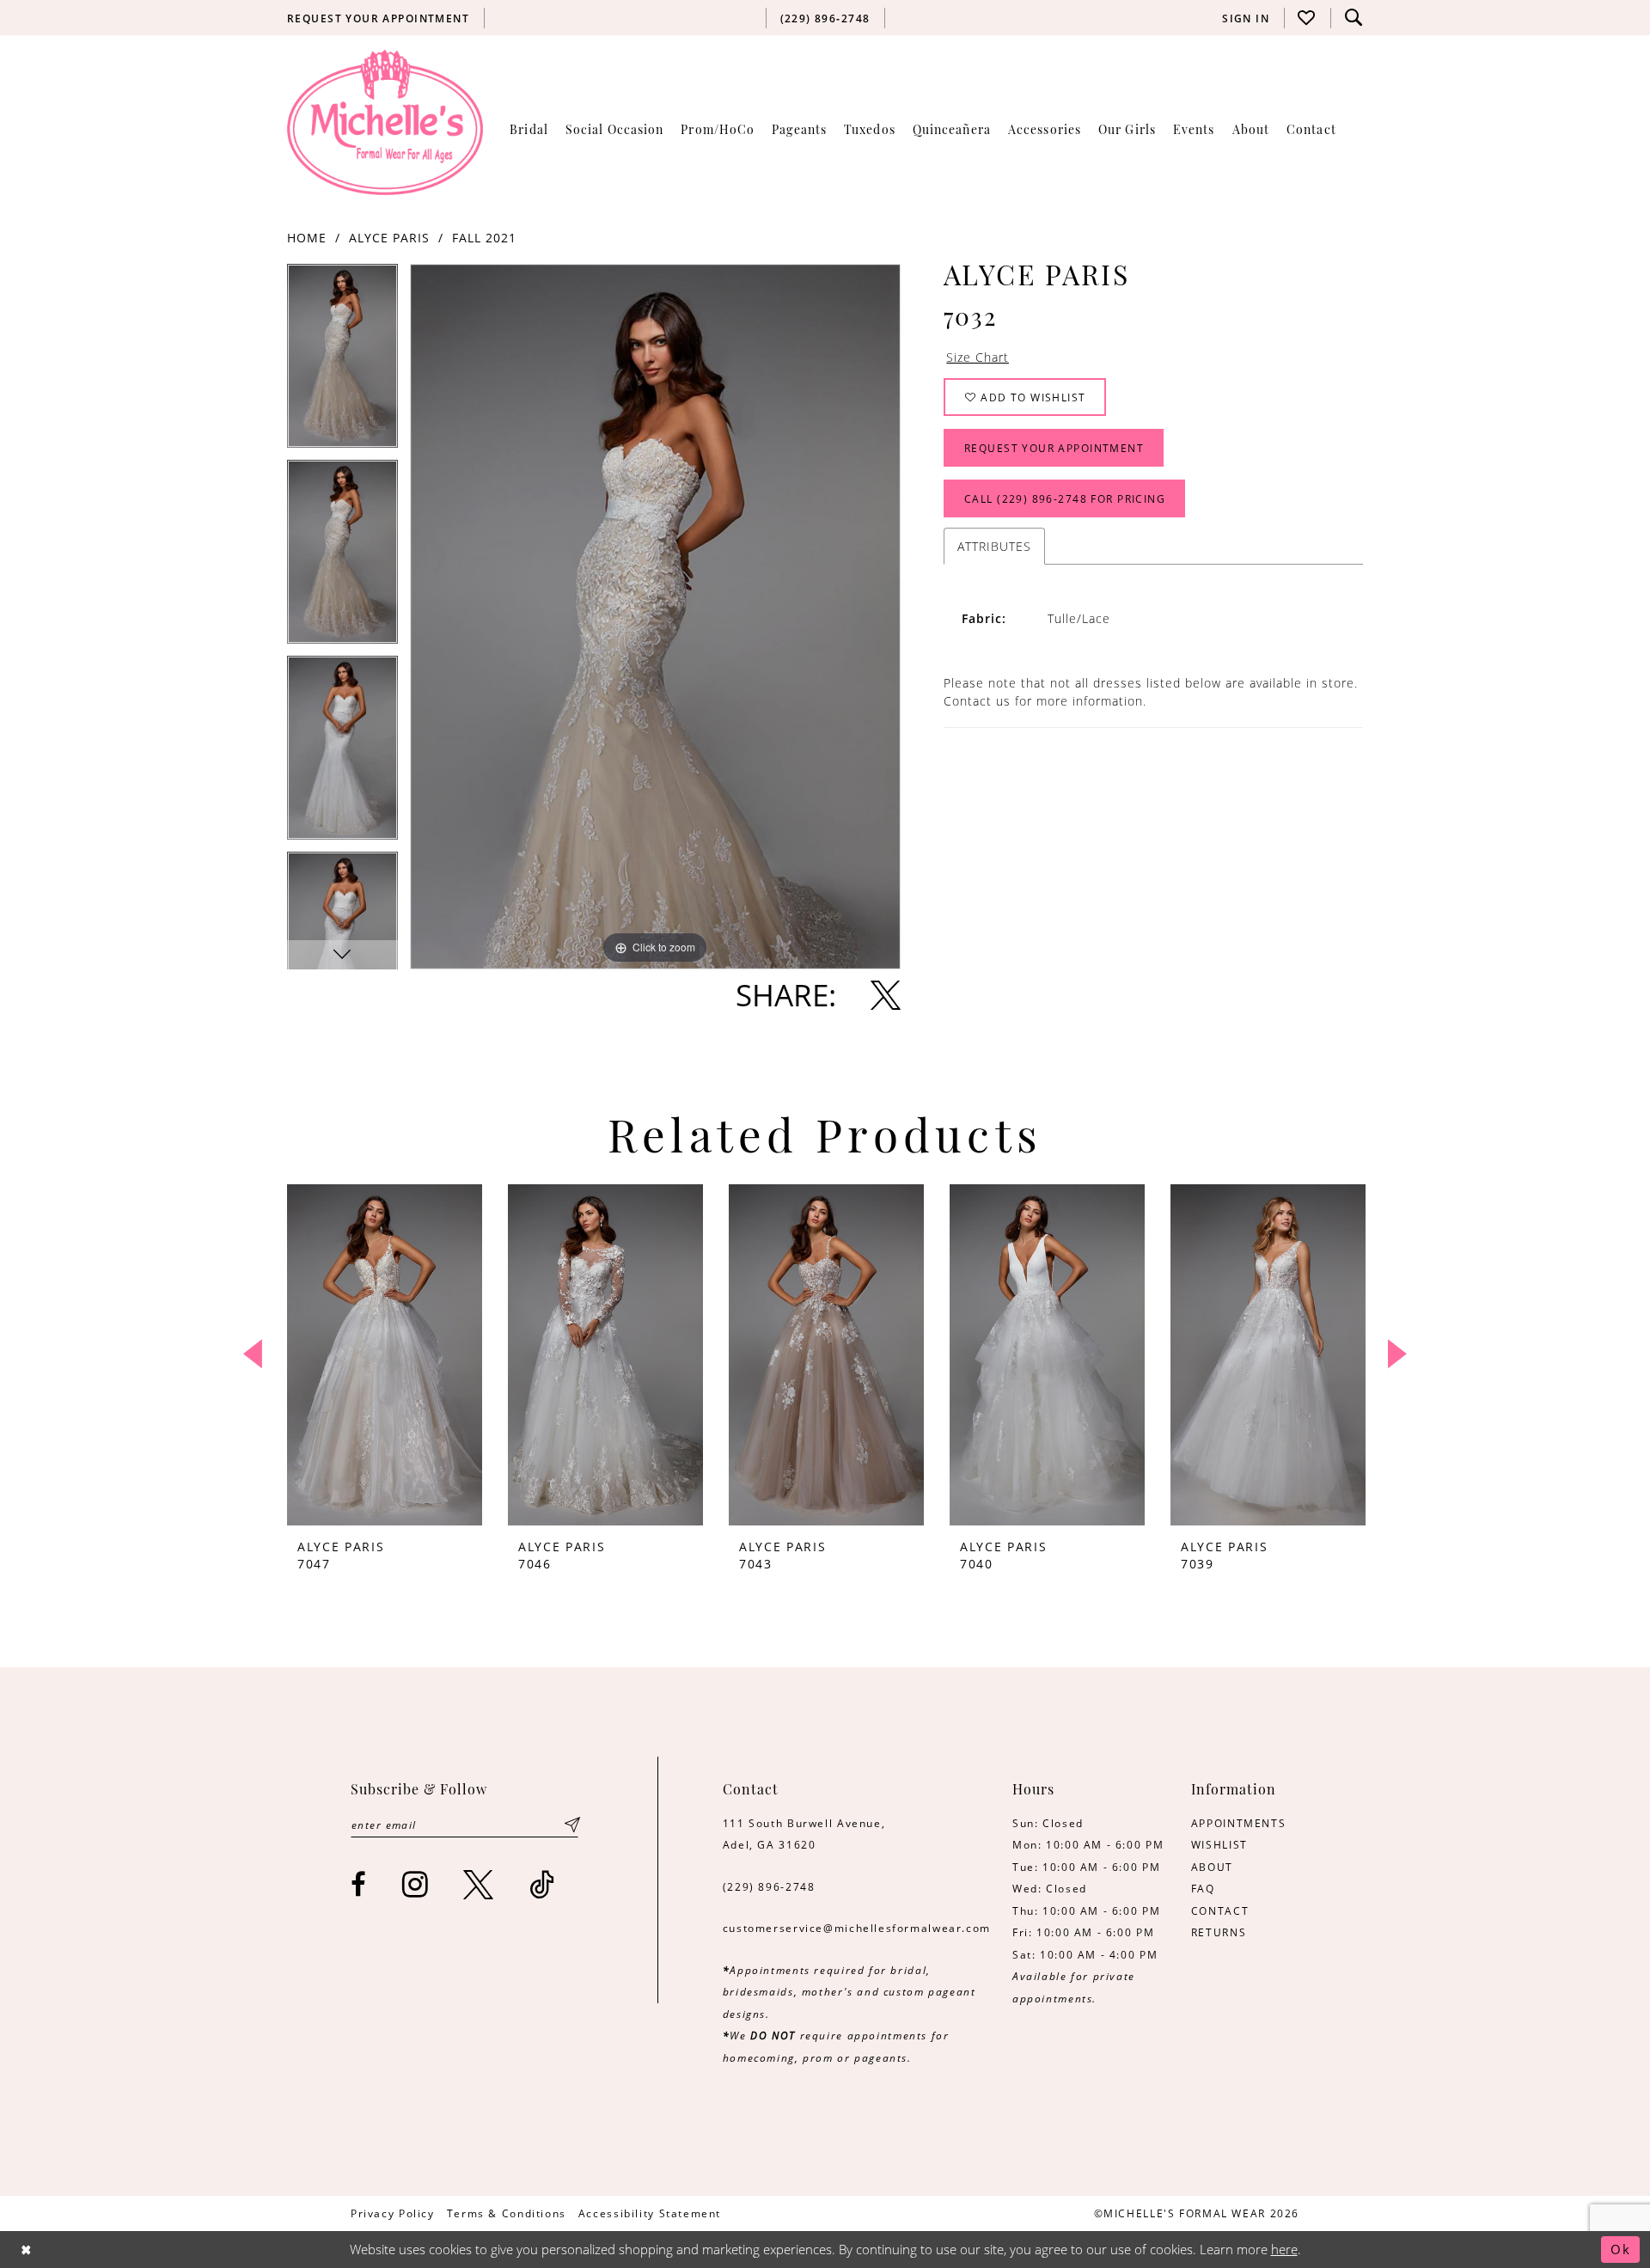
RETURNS (1219, 1932)
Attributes (994, 546)
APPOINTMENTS (1238, 1823)
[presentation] (385, 1355)
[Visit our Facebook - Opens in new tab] (359, 1884)
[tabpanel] (342, 362)
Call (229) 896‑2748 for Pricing (1065, 498)
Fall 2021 (484, 238)
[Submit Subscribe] (572, 1825)
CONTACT (1220, 1910)
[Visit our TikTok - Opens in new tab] (543, 1884)
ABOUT (1212, 1867)
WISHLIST (1219, 1844)
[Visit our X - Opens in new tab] (479, 1884)
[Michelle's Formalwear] (385, 122)
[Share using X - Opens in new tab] (886, 995)
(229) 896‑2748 (769, 1886)
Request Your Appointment (1054, 448)
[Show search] (1354, 18)
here (1284, 2249)
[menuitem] (379, 18)
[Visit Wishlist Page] (1307, 18)
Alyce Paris (389, 238)
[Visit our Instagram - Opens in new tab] (416, 1884)
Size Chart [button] (978, 357)
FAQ (1203, 1888)
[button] (1246, 18)
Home (307, 238)
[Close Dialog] (26, 2250)
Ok (1621, 2249)
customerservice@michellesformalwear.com (857, 1928)
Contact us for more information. (1045, 701)
